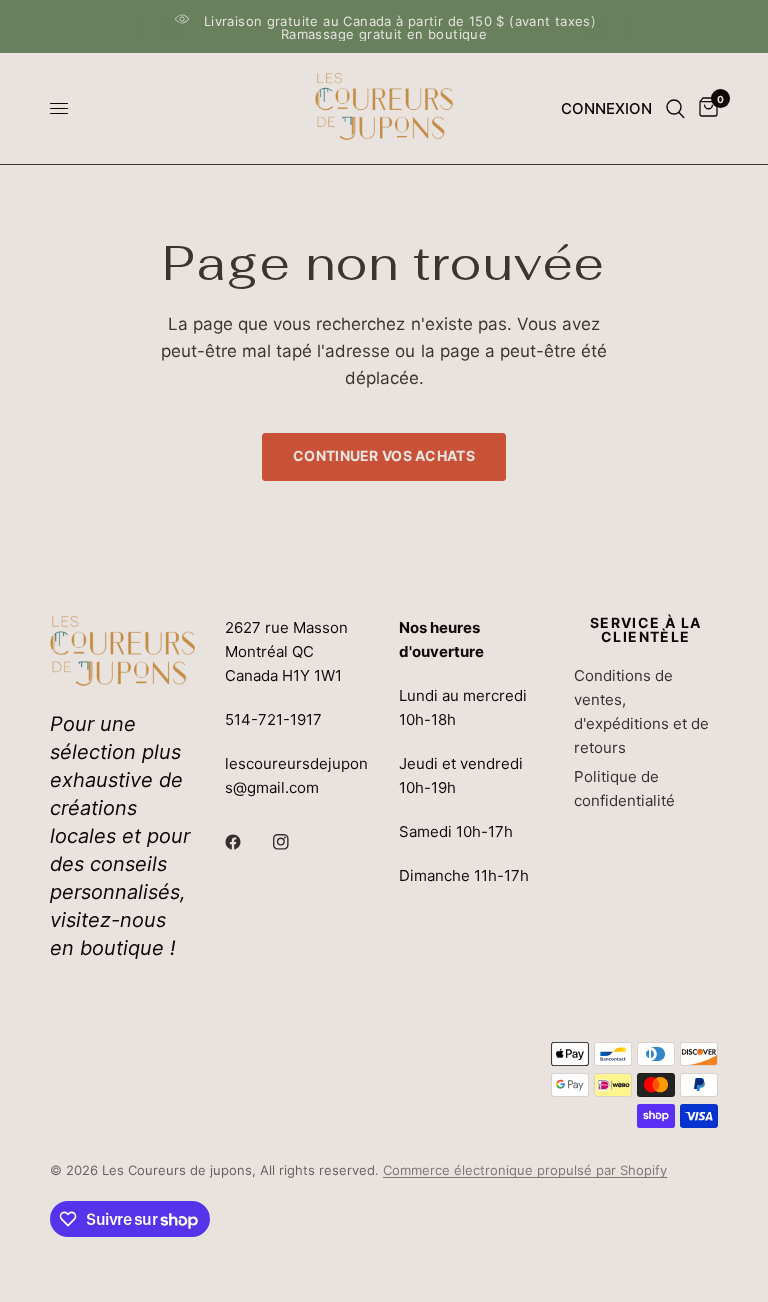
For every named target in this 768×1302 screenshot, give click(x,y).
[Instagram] (295, 842)
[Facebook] (247, 842)
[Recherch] (675, 108)
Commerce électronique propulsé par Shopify (525, 1170)
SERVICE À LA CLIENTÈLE (646, 630)
